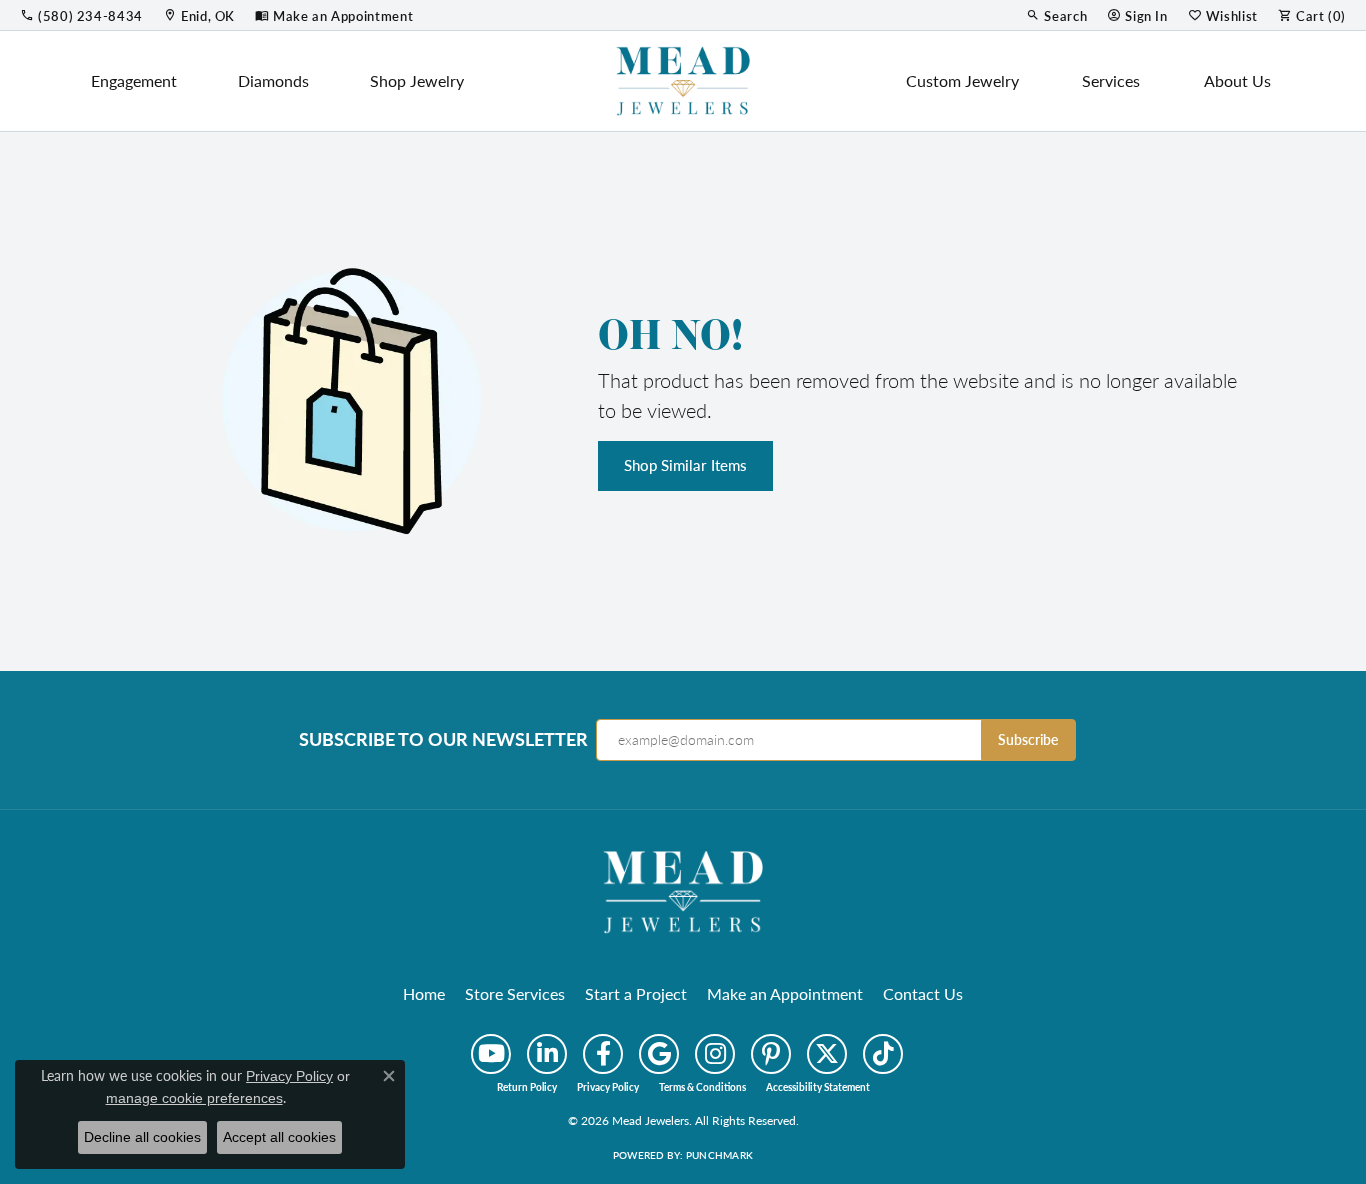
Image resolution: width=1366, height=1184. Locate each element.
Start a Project (636, 993)
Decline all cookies (142, 1137)
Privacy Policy (608, 1087)
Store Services (515, 993)
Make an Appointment (785, 993)
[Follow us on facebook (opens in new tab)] (603, 1054)
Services (1111, 80)
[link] (81, 15)
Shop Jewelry (417, 80)
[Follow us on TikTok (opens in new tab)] (883, 1054)
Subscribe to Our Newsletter (443, 739)
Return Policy (527, 1087)
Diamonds (273, 80)
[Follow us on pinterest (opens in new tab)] (771, 1054)
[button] (1056, 15)
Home (424, 993)
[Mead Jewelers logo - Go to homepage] (683, 81)
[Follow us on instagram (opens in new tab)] (715, 1054)
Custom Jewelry (962, 80)
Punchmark (719, 1155)
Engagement (134, 80)
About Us (1237, 80)
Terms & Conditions (702, 1087)
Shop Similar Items (685, 465)
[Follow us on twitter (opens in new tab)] (827, 1054)
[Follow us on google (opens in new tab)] (659, 1054)
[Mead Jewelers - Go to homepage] (683, 889)
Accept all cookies (279, 1137)
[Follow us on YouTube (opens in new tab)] (491, 1054)
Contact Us (923, 993)
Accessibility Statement (818, 1087)
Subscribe (1028, 739)
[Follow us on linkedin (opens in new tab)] (547, 1054)
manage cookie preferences (194, 1098)
